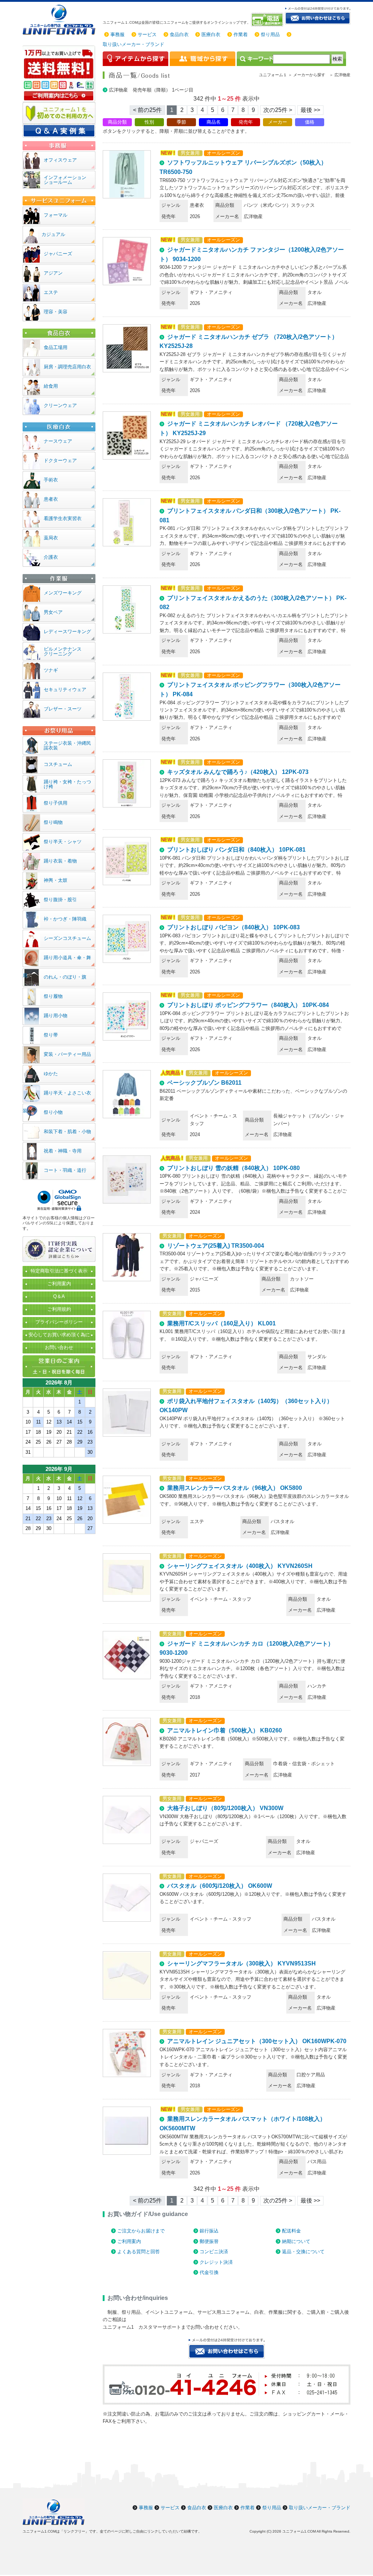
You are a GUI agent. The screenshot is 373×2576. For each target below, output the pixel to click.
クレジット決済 (216, 2262)
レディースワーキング (67, 632)
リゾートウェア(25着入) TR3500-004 (216, 1246)
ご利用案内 (129, 2241)
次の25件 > (278, 110)
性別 (149, 122)
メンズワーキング (63, 593)
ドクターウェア (60, 460)
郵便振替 (209, 2241)
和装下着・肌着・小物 (67, 1132)
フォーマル (56, 215)
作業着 (241, 34)
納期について (296, 2241)
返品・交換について (303, 2252)
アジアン (53, 273)
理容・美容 (56, 312)
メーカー (278, 122)
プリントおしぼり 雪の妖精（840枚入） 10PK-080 (233, 1168)
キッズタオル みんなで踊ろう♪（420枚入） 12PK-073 (238, 772)
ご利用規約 (59, 1309)
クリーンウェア (60, 405)
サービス (147, 34)
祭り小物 (53, 1112)
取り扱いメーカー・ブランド (134, 44)
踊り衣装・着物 (60, 861)
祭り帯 (51, 1035)
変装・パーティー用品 (67, 1054)
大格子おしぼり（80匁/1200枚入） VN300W (225, 1808)
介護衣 (51, 557)
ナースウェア (58, 441)
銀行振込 (209, 2231)
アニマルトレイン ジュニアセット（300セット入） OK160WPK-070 (257, 2041)
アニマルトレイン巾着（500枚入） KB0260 (225, 1730)
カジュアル (53, 234)
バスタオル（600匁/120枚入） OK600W (220, 1886)
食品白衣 (179, 34)
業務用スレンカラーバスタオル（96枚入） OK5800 (235, 1488)
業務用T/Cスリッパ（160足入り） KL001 (221, 1323)
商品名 (214, 122)
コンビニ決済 (214, 2252)
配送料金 (291, 2231)
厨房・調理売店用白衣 (67, 367)
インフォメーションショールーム (65, 180)
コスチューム (58, 764)
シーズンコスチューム (67, 938)
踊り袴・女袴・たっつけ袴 (67, 784)
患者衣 (51, 499)
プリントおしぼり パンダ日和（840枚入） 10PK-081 (236, 850)
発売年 (246, 122)
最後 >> (310, 110)
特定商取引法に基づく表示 (59, 1271)
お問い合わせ (59, 1347)
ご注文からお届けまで (141, 2231)
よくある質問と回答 (139, 2252)
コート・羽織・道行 (65, 1170)
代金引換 (209, 2272)
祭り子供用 (56, 803)
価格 (310, 122)
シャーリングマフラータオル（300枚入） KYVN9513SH (242, 1963)
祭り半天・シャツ (63, 842)
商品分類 (117, 122)
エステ (51, 292)
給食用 (51, 386)
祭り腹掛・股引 (60, 900)
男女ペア (53, 612)
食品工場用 (56, 347)
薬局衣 (51, 538)
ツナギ (51, 670)
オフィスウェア (60, 160)
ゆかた (51, 1074)
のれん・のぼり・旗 (65, 977)
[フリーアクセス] (268, 20)
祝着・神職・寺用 (63, 1151)
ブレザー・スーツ (63, 709)
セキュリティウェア (65, 689)
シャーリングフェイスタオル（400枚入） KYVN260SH (240, 1566)
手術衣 (51, 480)
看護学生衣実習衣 (63, 518)
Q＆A (59, 1296)
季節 (181, 122)
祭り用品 (270, 34)
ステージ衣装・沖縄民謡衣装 (67, 745)
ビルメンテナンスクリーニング (63, 651)
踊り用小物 (56, 1016)
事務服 (117, 34)
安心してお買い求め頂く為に (59, 1335)
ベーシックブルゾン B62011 (204, 1083)
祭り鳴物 (53, 822)
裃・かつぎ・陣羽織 (65, 919)
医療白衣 (211, 34)
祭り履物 (53, 996)
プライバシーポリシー (59, 1322)
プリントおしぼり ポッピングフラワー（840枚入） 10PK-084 (248, 1005)
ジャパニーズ (58, 254)
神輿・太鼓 (56, 880)
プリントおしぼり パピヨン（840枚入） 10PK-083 (233, 927)
